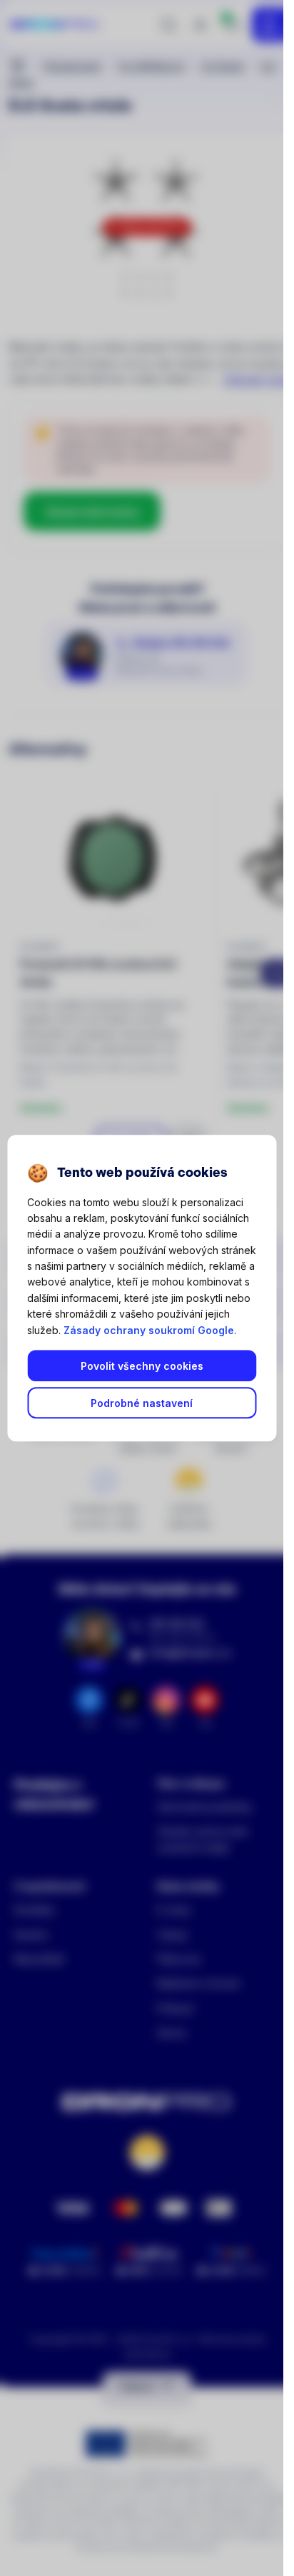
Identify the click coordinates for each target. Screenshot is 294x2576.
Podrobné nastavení (142, 1403)
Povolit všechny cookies (142, 1366)
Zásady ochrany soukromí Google (149, 1330)
